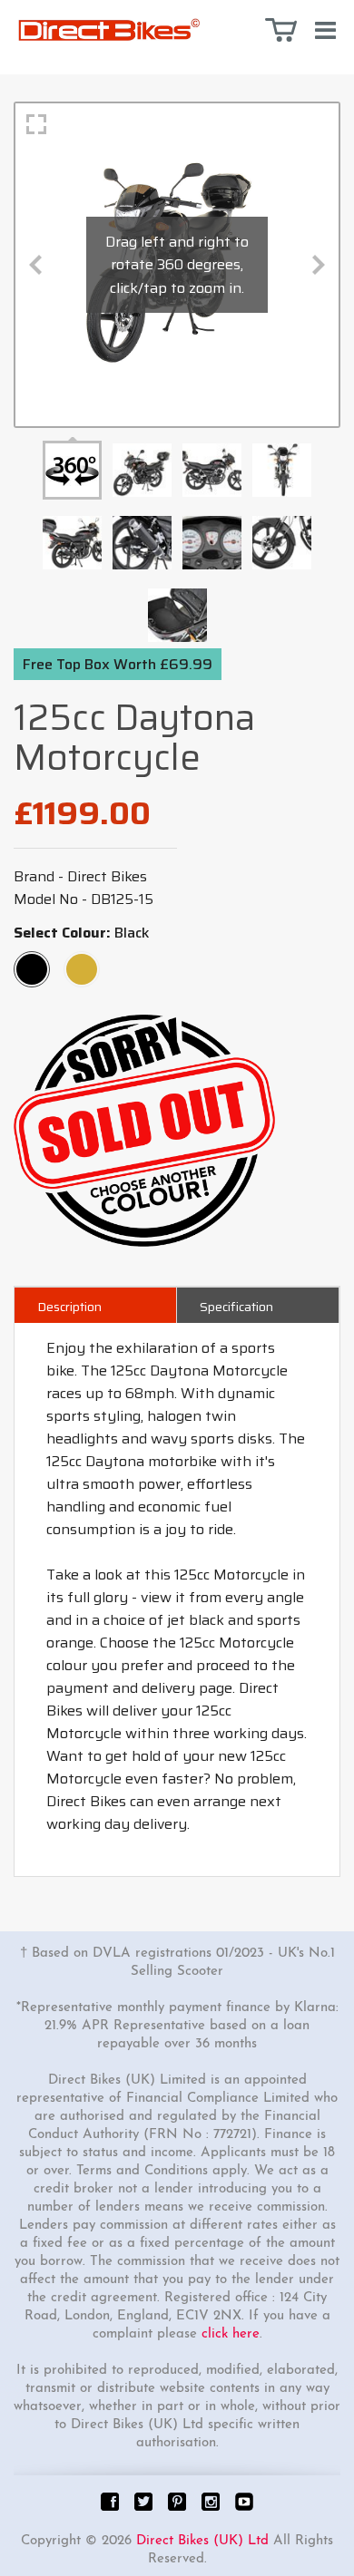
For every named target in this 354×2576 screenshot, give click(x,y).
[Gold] (82, 961)
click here (231, 2334)
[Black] (32, 961)
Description (69, 1307)
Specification (236, 1307)
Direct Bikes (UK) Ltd (202, 2541)
